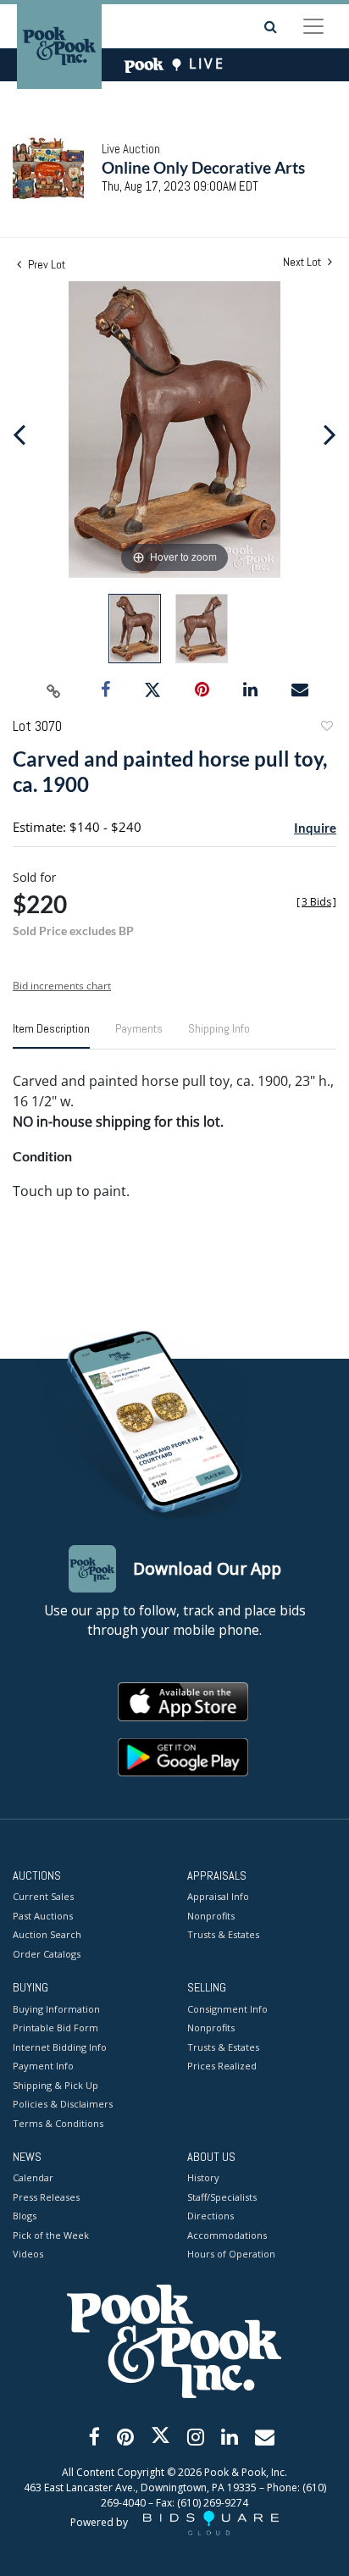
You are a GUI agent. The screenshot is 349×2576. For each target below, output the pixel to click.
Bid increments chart (62, 986)
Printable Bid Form (55, 2028)
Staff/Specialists (222, 2197)
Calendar (33, 2177)
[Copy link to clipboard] (54, 690)
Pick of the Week (51, 2235)
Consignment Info (227, 2009)
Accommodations (227, 2235)
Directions (211, 2216)
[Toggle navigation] (313, 26)
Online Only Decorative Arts (203, 167)
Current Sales (43, 1896)
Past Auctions (43, 1916)
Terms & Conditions (58, 2123)
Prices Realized (222, 2066)
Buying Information (56, 2009)
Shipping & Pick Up (55, 2085)
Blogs (25, 2216)
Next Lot (303, 262)
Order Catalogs (47, 1954)
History (203, 2177)
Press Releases (46, 2197)
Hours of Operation (231, 2254)
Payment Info (43, 2066)
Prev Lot (45, 264)
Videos (28, 2254)
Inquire (315, 828)
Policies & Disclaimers (63, 2104)
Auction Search (47, 1934)
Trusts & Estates (223, 1934)
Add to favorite (326, 728)
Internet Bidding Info (60, 2047)
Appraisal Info (218, 1896)
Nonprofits (211, 1916)
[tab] (51, 1035)
